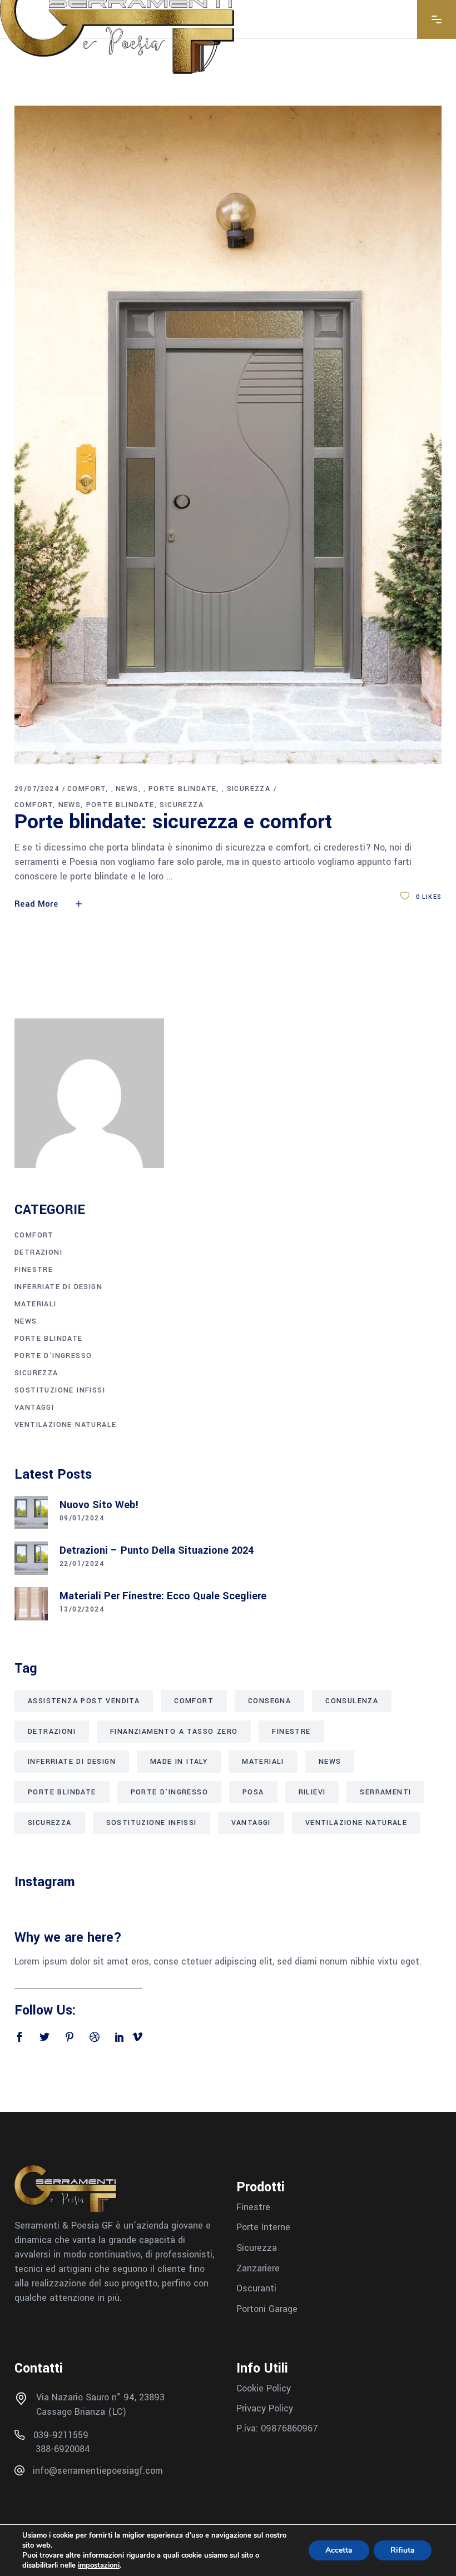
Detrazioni (38, 1252)
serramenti (385, 1792)
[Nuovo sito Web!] (31, 1513)
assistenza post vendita (84, 1701)
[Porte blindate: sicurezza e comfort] (228, 435)
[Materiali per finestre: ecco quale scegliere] (31, 1604)
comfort (86, 789)
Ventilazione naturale (65, 1425)
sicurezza (249, 789)
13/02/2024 (82, 1609)
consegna (269, 1701)
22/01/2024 (82, 1564)
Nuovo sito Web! (99, 1505)
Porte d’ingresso (53, 1356)
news (70, 805)
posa (253, 1792)
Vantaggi (34, 1408)
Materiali (36, 1304)
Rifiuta (403, 2550)
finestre (34, 1270)
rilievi (312, 1792)
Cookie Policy (264, 2388)
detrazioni (52, 1732)
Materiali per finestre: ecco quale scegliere (163, 1596)
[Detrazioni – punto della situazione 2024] (31, 1558)
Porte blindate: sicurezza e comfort (173, 822)
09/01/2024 (82, 1518)
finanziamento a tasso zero (174, 1732)
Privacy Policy (265, 2408)
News (127, 789)
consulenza (352, 1701)
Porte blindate (183, 789)
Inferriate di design (58, 1287)
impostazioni (99, 2565)
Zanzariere (258, 2268)
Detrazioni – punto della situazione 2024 (157, 1550)
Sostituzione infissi (60, 1390)
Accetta (339, 2550)
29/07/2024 (37, 789)
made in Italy (179, 1762)
